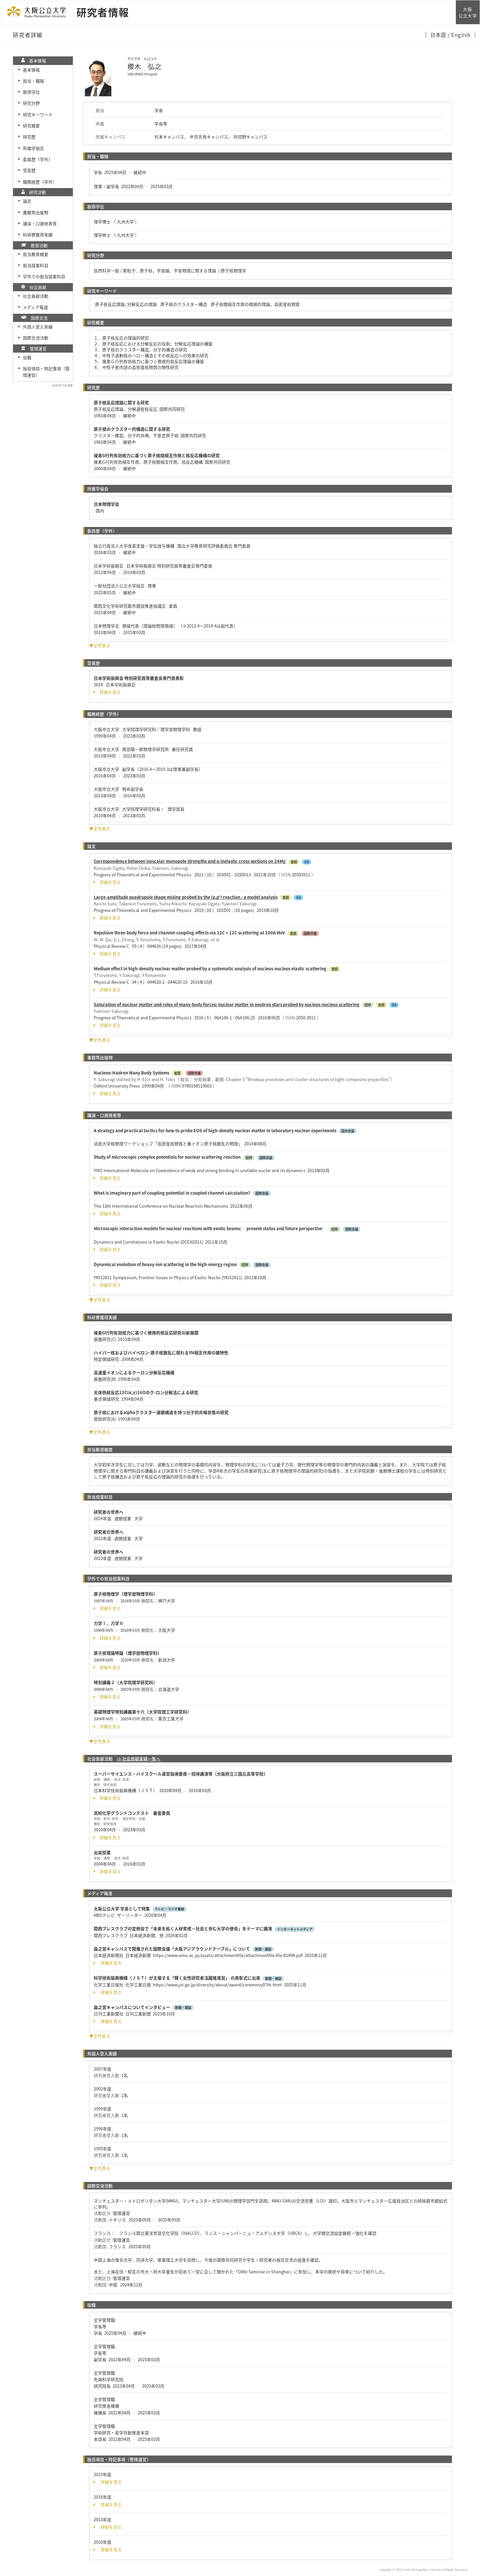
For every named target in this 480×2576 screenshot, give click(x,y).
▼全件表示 (100, 645)
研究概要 (31, 126)
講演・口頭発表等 (40, 223)
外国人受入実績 (38, 327)
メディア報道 (35, 307)
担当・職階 (33, 81)
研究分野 (31, 103)
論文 (27, 201)
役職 (27, 357)
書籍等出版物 (36, 212)
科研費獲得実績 (38, 235)
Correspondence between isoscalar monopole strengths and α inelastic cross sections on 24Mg (190, 861)
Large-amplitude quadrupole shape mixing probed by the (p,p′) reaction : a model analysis (186, 897)
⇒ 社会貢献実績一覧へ (139, 1759)
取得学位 (31, 92)
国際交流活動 (36, 338)
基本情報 (31, 70)
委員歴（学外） (38, 159)
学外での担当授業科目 (44, 276)
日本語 (439, 35)
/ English (459, 35)
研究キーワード (38, 114)
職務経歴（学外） (40, 182)
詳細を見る (110, 692)
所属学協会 (33, 148)
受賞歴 (29, 170)
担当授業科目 (36, 265)
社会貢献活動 (36, 296)
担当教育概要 (36, 254)
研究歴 (29, 137)
